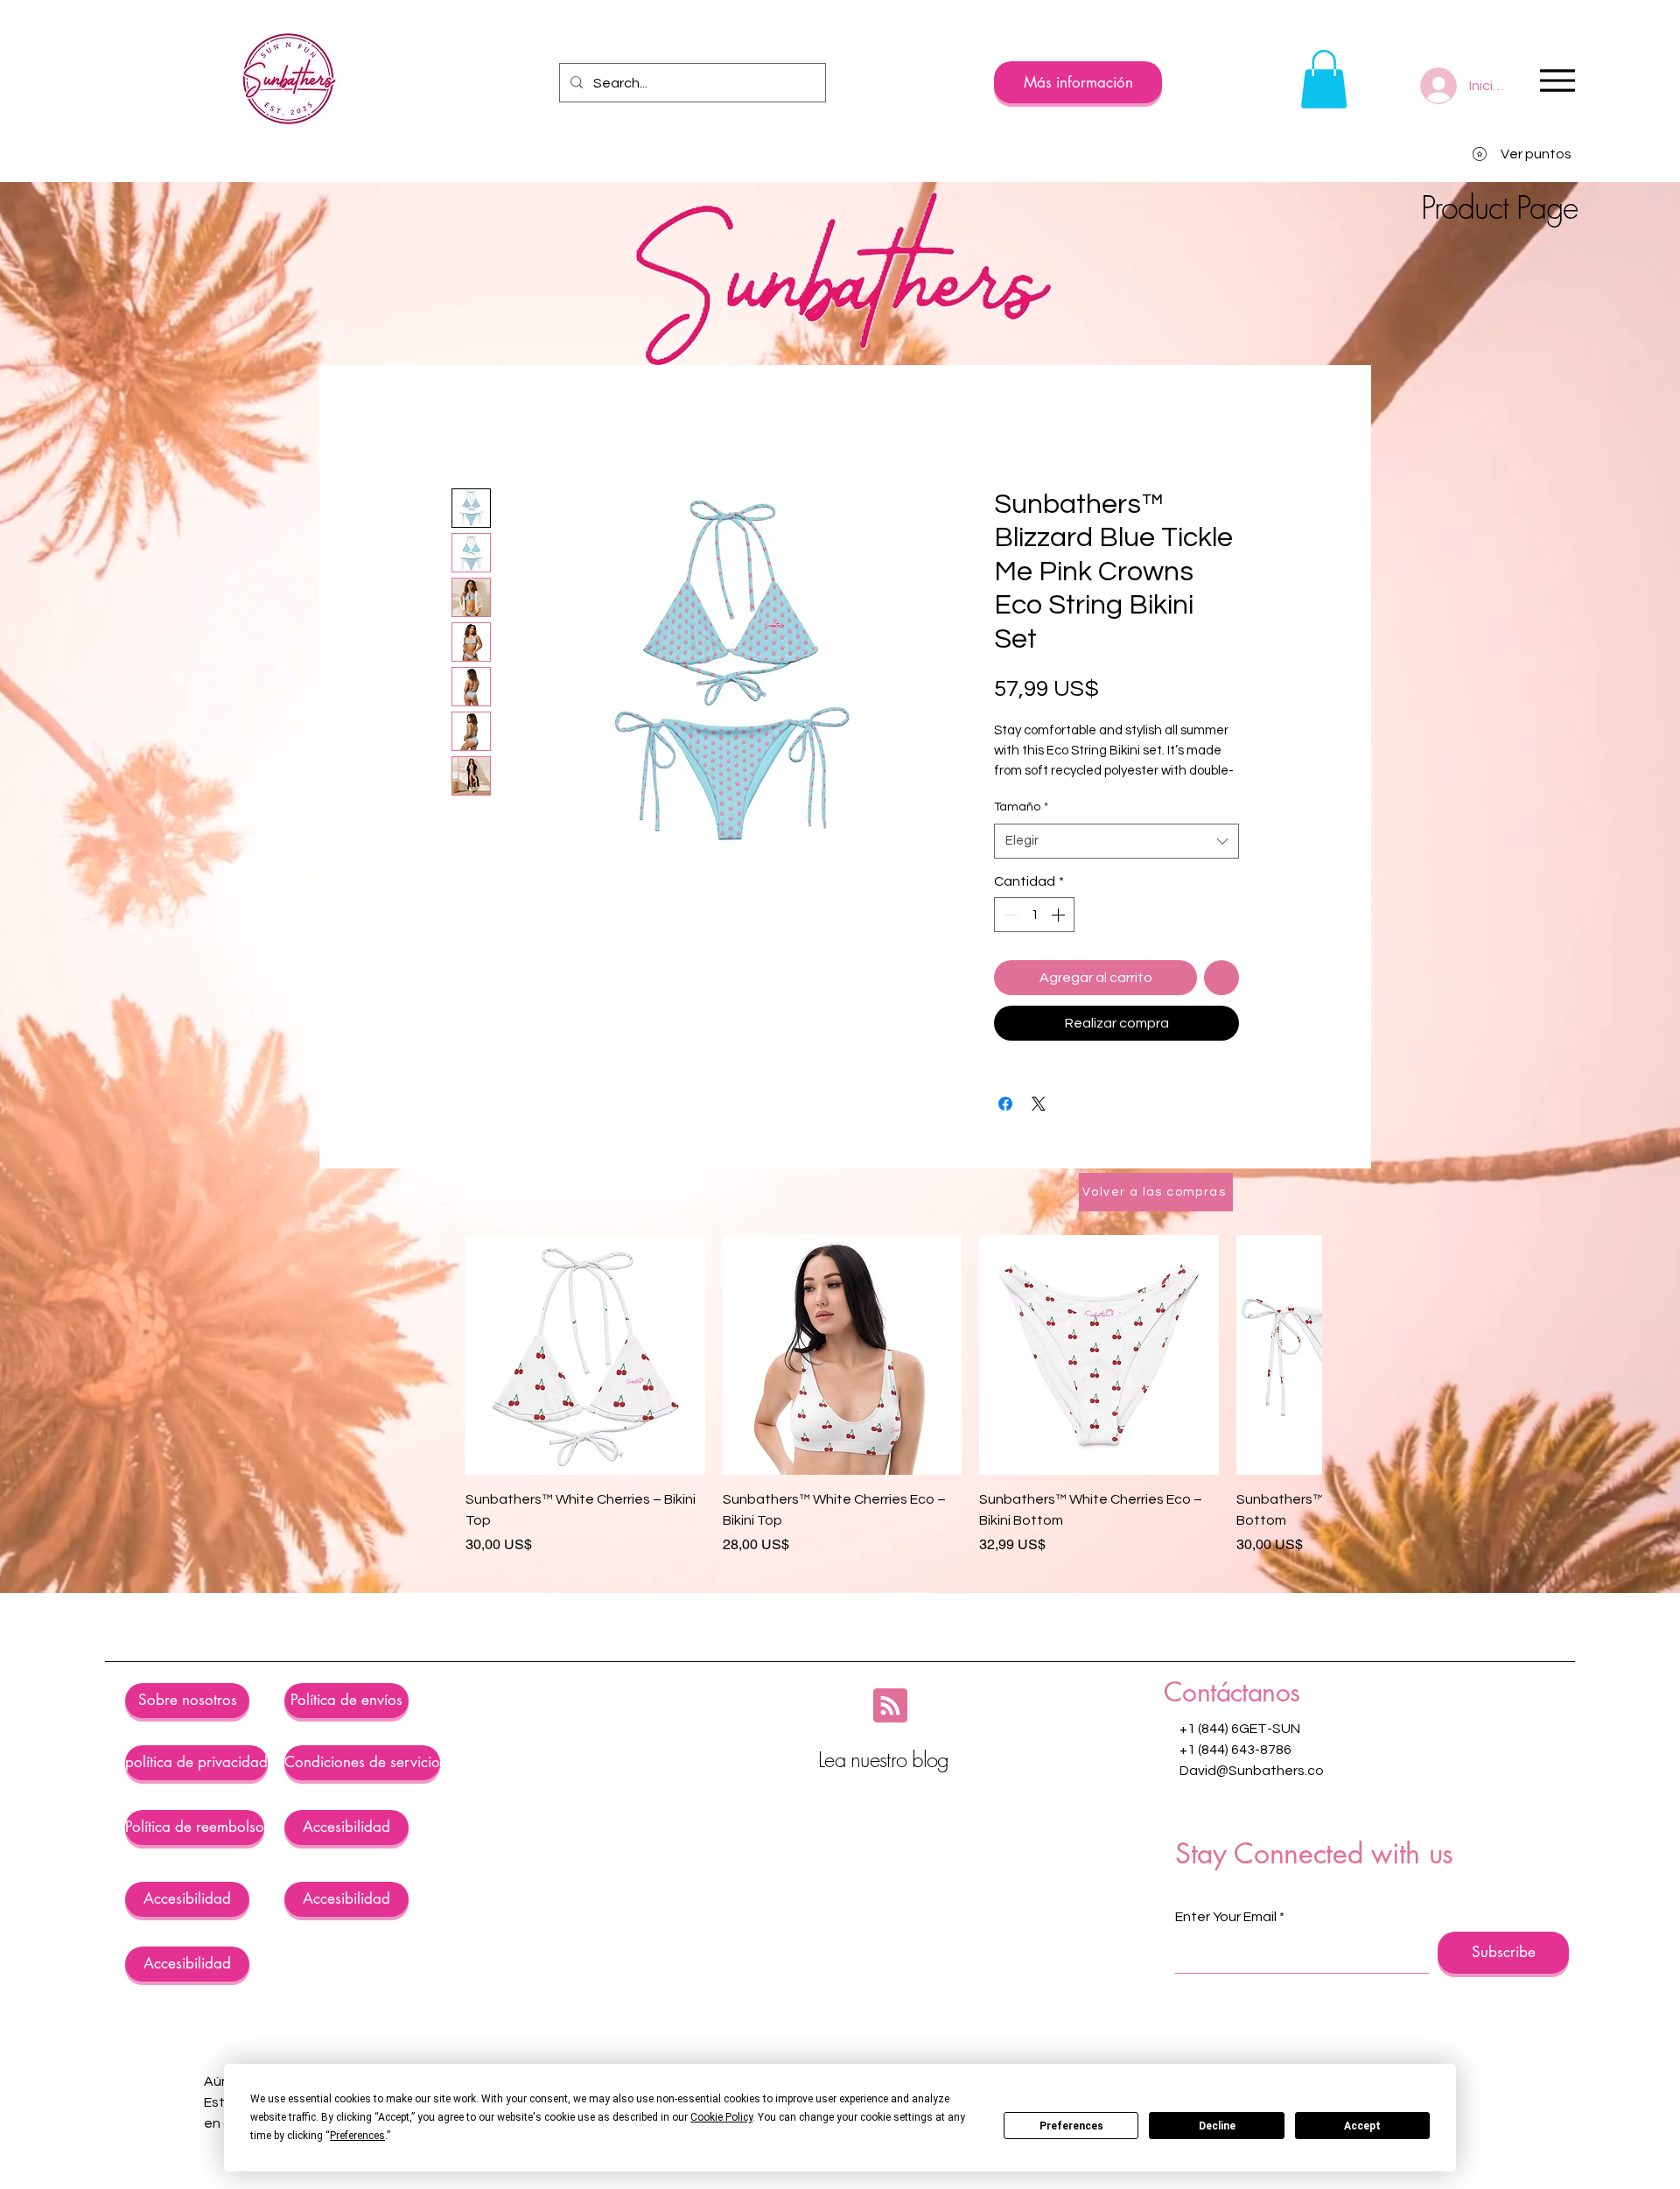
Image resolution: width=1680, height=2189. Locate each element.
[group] (893, 1395)
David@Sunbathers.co (1252, 1771)
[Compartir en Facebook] (1005, 1104)
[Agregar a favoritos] (1221, 978)
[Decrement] (1009, 915)
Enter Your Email (1226, 1917)
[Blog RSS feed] (890, 1706)
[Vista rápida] (585, 1355)
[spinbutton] (1034, 915)
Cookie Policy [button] (721, 2117)
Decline (1217, 2126)
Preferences (1071, 2126)
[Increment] (1060, 915)
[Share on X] (1039, 1104)
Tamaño (1021, 807)
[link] (1324, 79)
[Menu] (1557, 80)
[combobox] (1116, 842)
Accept (1362, 2126)
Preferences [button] (357, 2136)
